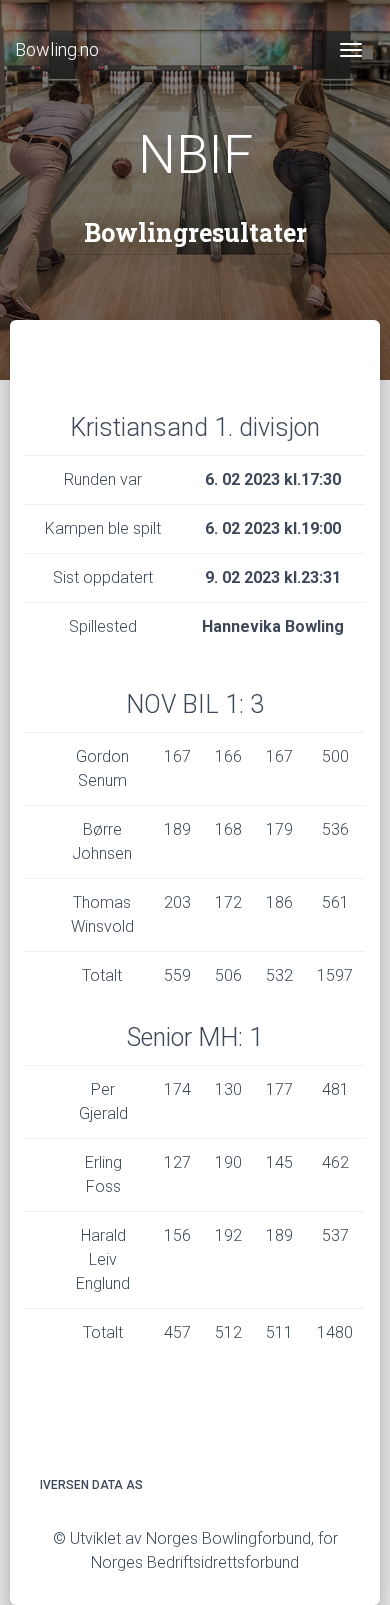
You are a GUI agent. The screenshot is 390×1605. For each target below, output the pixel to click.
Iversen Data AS (91, 1485)
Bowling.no (57, 49)
